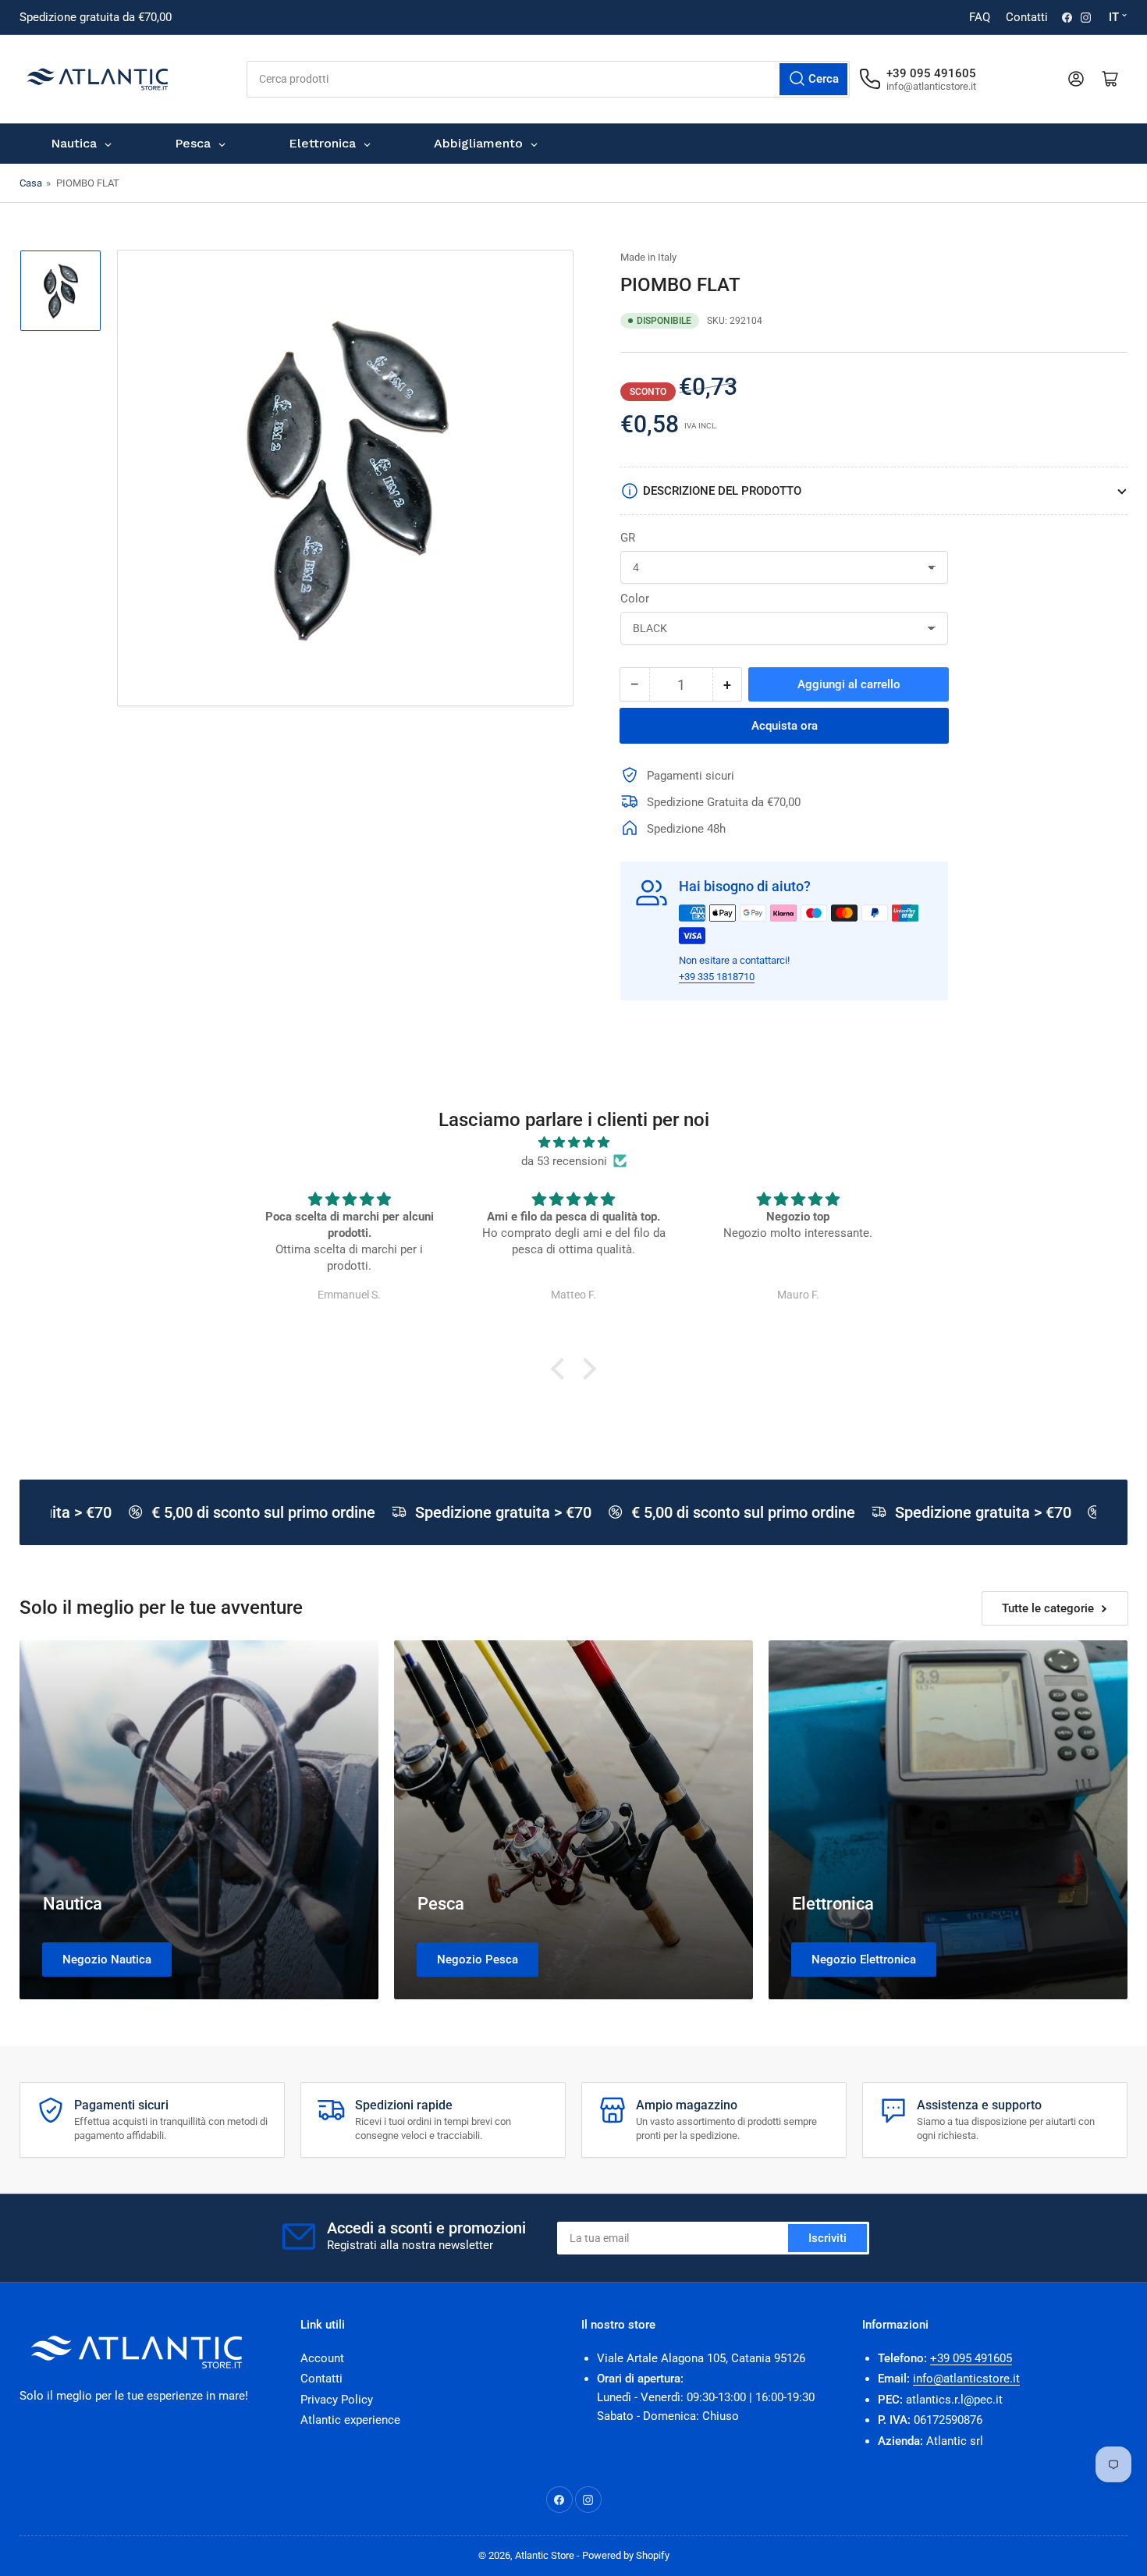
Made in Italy (648, 257)
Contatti (1027, 17)
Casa (31, 183)
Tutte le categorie (1048, 1608)
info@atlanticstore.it (966, 2379)
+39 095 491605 (971, 2358)
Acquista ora (785, 726)
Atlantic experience (350, 2420)
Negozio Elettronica (864, 1960)
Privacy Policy (337, 2400)
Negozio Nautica (107, 1960)
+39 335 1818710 (717, 977)
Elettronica (833, 1904)
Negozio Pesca (478, 1960)
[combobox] (548, 79)
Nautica (73, 1904)
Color (635, 599)
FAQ (980, 17)
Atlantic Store (545, 2555)
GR (628, 538)
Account (322, 2358)
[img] (573, 1142)
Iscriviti (827, 2238)
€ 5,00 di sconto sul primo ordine (247, 1512)
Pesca (441, 1904)
